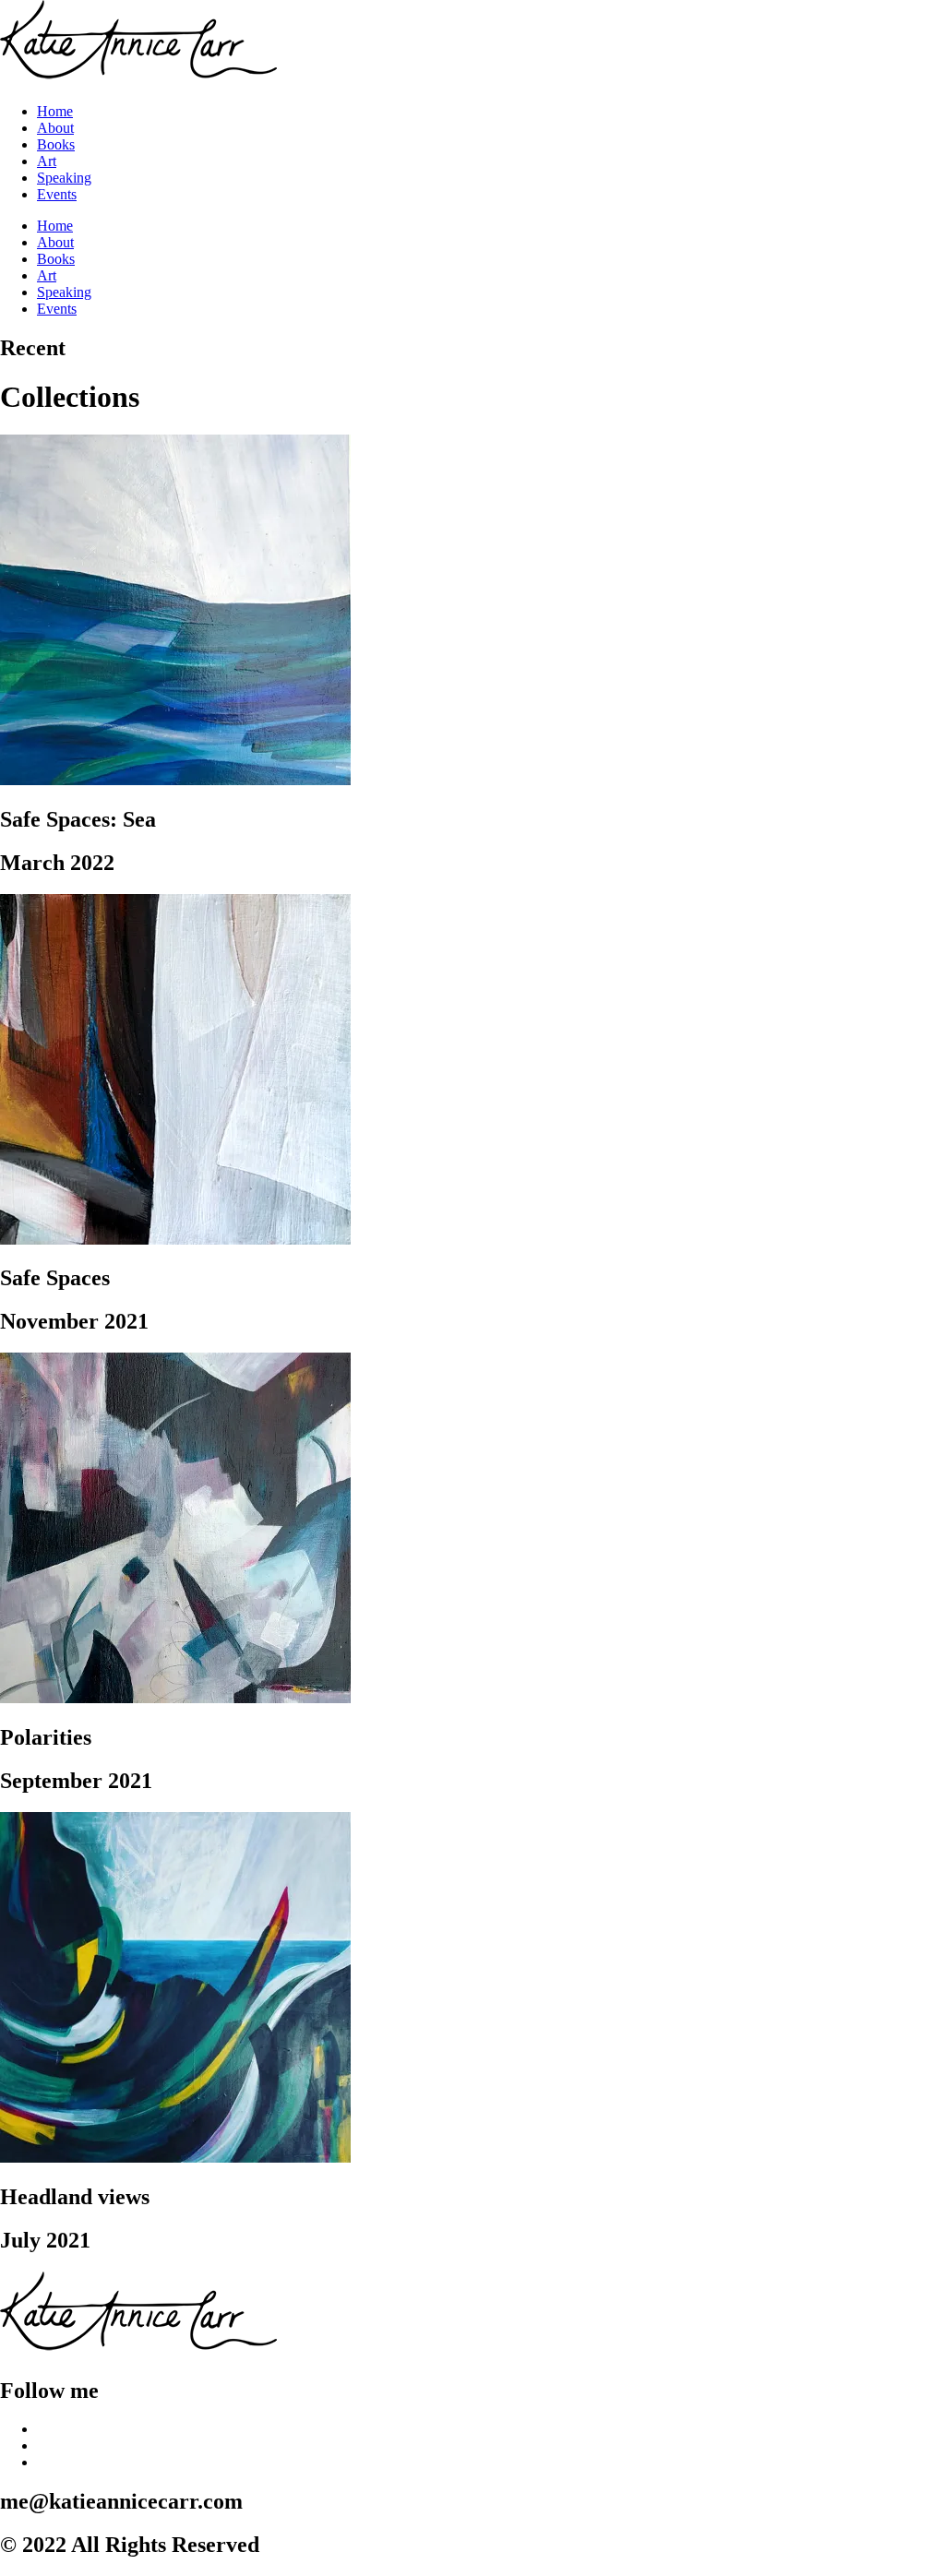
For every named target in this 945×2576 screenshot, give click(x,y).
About (55, 128)
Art (47, 161)
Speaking (64, 178)
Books (56, 144)
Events (57, 194)
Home (55, 111)
